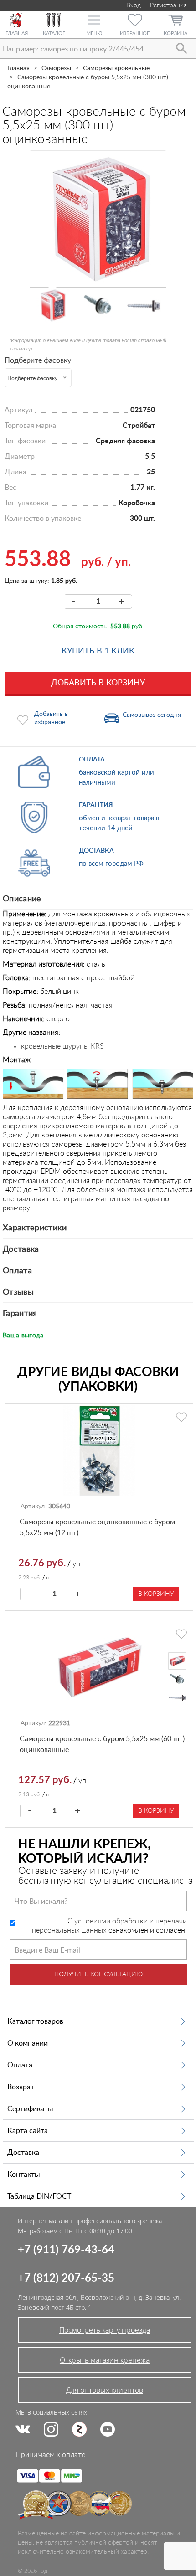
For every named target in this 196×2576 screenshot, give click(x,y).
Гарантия (20, 1314)
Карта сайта (28, 2131)
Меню (94, 33)
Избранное (135, 33)
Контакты (24, 2175)
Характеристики (35, 1228)
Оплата (17, 1271)
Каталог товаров (35, 2021)
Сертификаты (30, 2109)
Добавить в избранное (51, 718)
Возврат (21, 2087)
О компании (28, 2043)
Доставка (21, 1249)
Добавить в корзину (98, 683)
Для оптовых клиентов (105, 2390)
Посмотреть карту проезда (105, 2330)
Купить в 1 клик (98, 651)
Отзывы (18, 1292)
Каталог (54, 33)
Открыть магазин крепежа (105, 2360)
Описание (22, 899)
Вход (133, 5)
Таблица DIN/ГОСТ (39, 2196)
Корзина (175, 33)
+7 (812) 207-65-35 (66, 2278)
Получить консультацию (98, 1974)
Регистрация (168, 5)
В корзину (156, 1594)
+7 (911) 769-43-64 (66, 2250)
